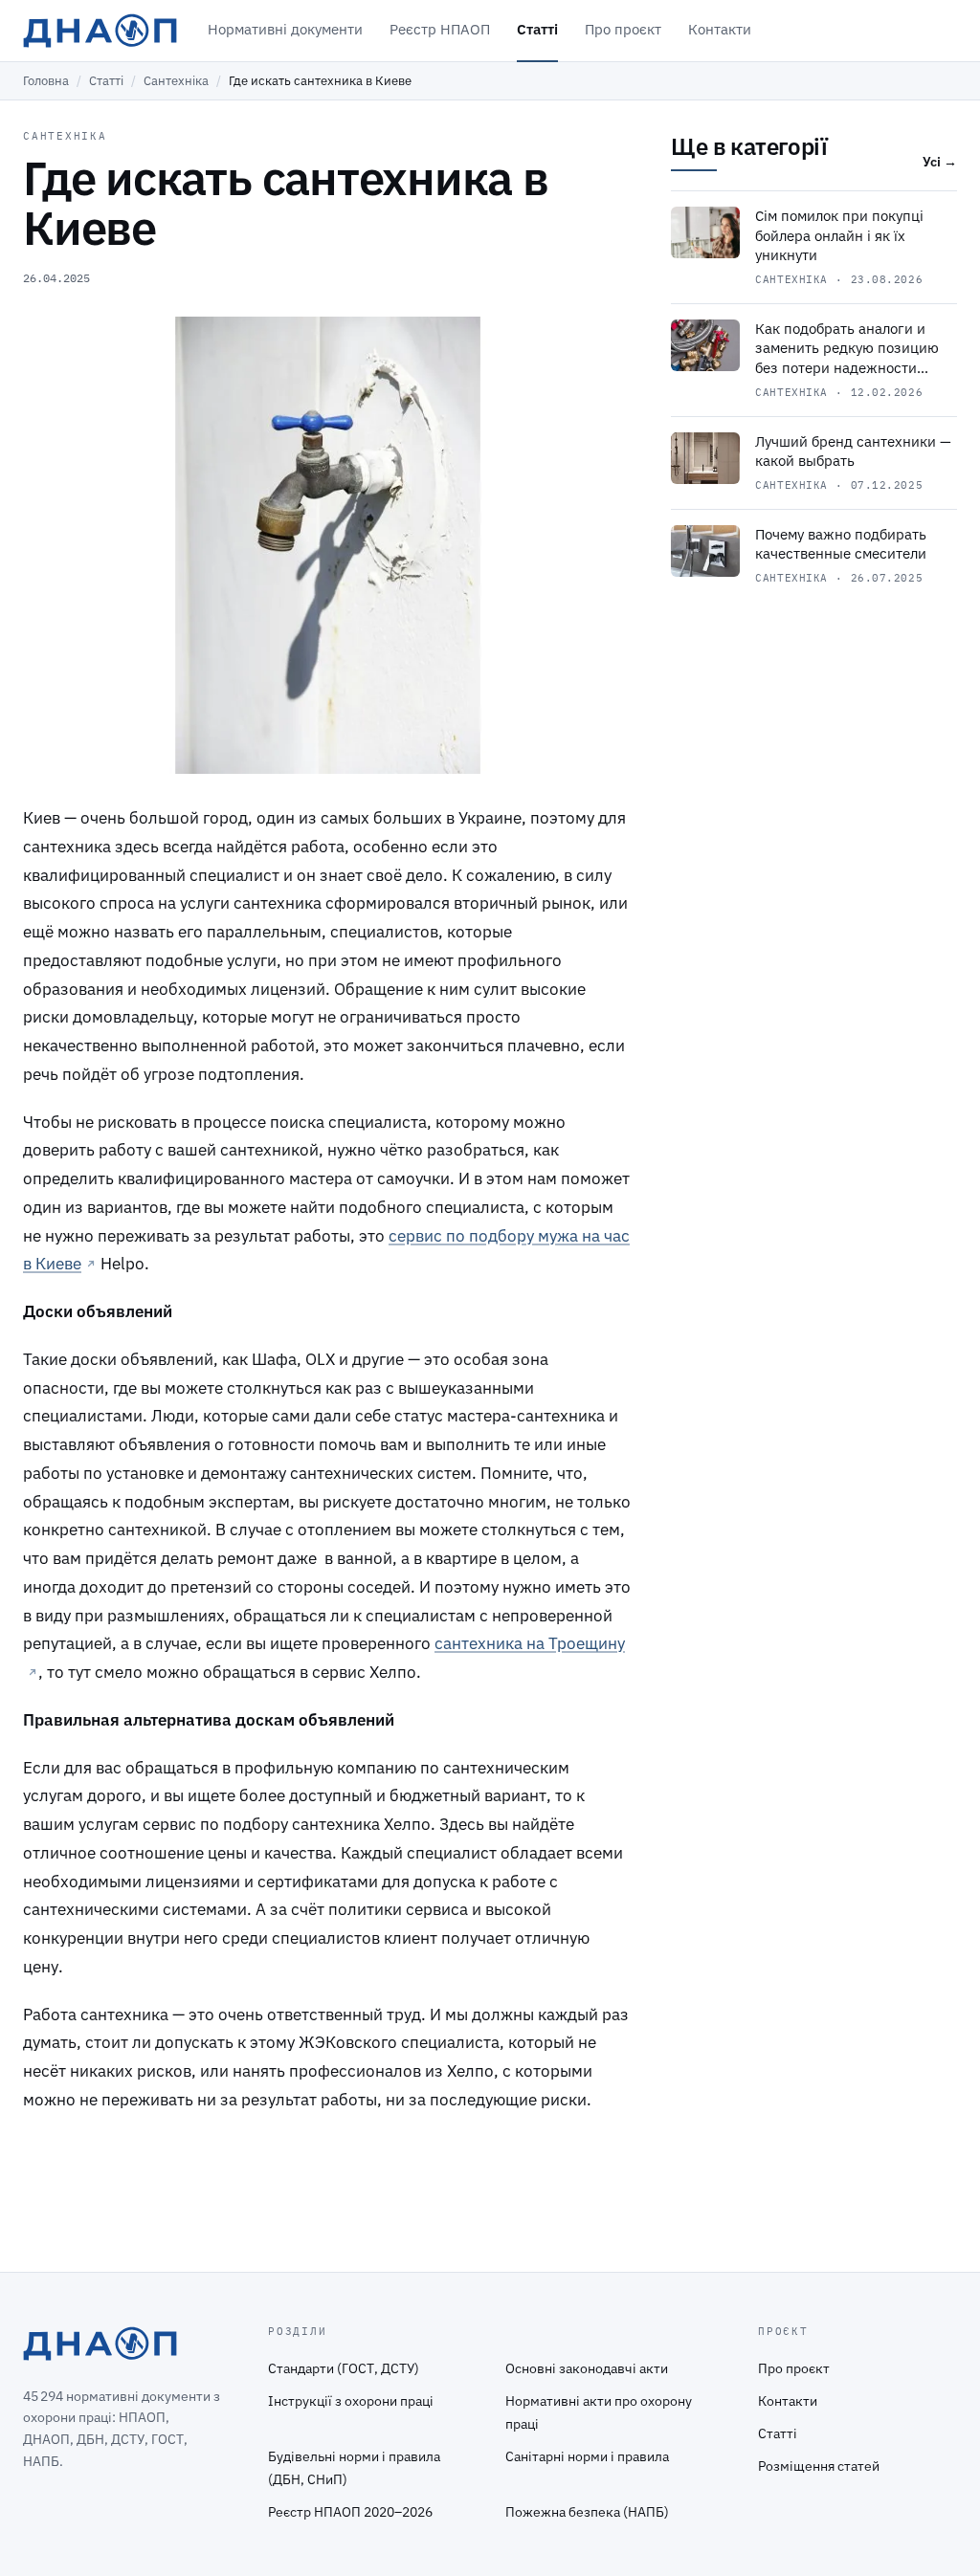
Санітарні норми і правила (587, 2456)
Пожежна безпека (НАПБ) (587, 2512)
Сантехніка (176, 81)
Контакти (720, 29)
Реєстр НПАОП (440, 29)
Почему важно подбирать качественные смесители (841, 544)
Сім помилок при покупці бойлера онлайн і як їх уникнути (839, 235)
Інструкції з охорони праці (351, 2401)
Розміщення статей (819, 2466)
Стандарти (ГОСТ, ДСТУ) (344, 2368)
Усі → (940, 162)
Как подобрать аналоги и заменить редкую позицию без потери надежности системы (847, 358)
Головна (46, 81)
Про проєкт (623, 29)
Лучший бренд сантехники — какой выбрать (853, 451)
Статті (537, 29)
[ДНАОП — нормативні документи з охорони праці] (100, 31)
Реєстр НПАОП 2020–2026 (350, 2512)
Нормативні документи (285, 29)
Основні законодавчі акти (587, 2368)
